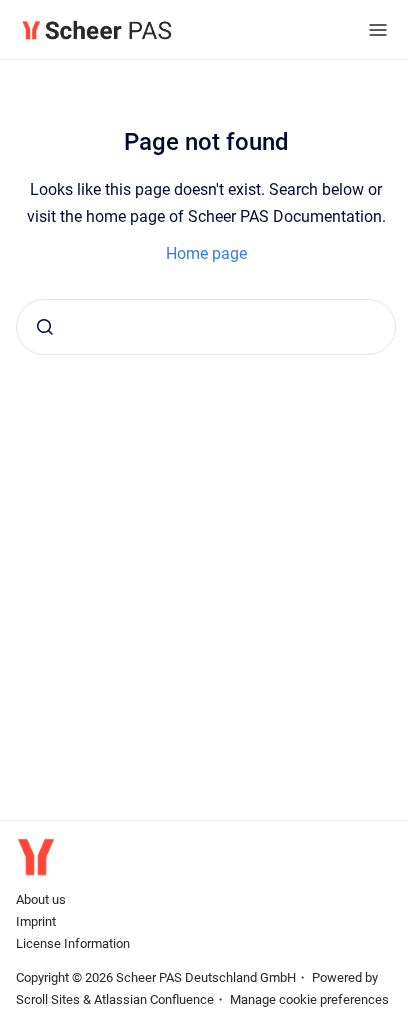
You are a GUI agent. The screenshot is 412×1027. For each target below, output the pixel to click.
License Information (73, 943)
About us (41, 899)
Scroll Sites (48, 999)
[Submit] (45, 327)
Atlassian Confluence (154, 999)
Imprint (36, 921)
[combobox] (206, 327)
